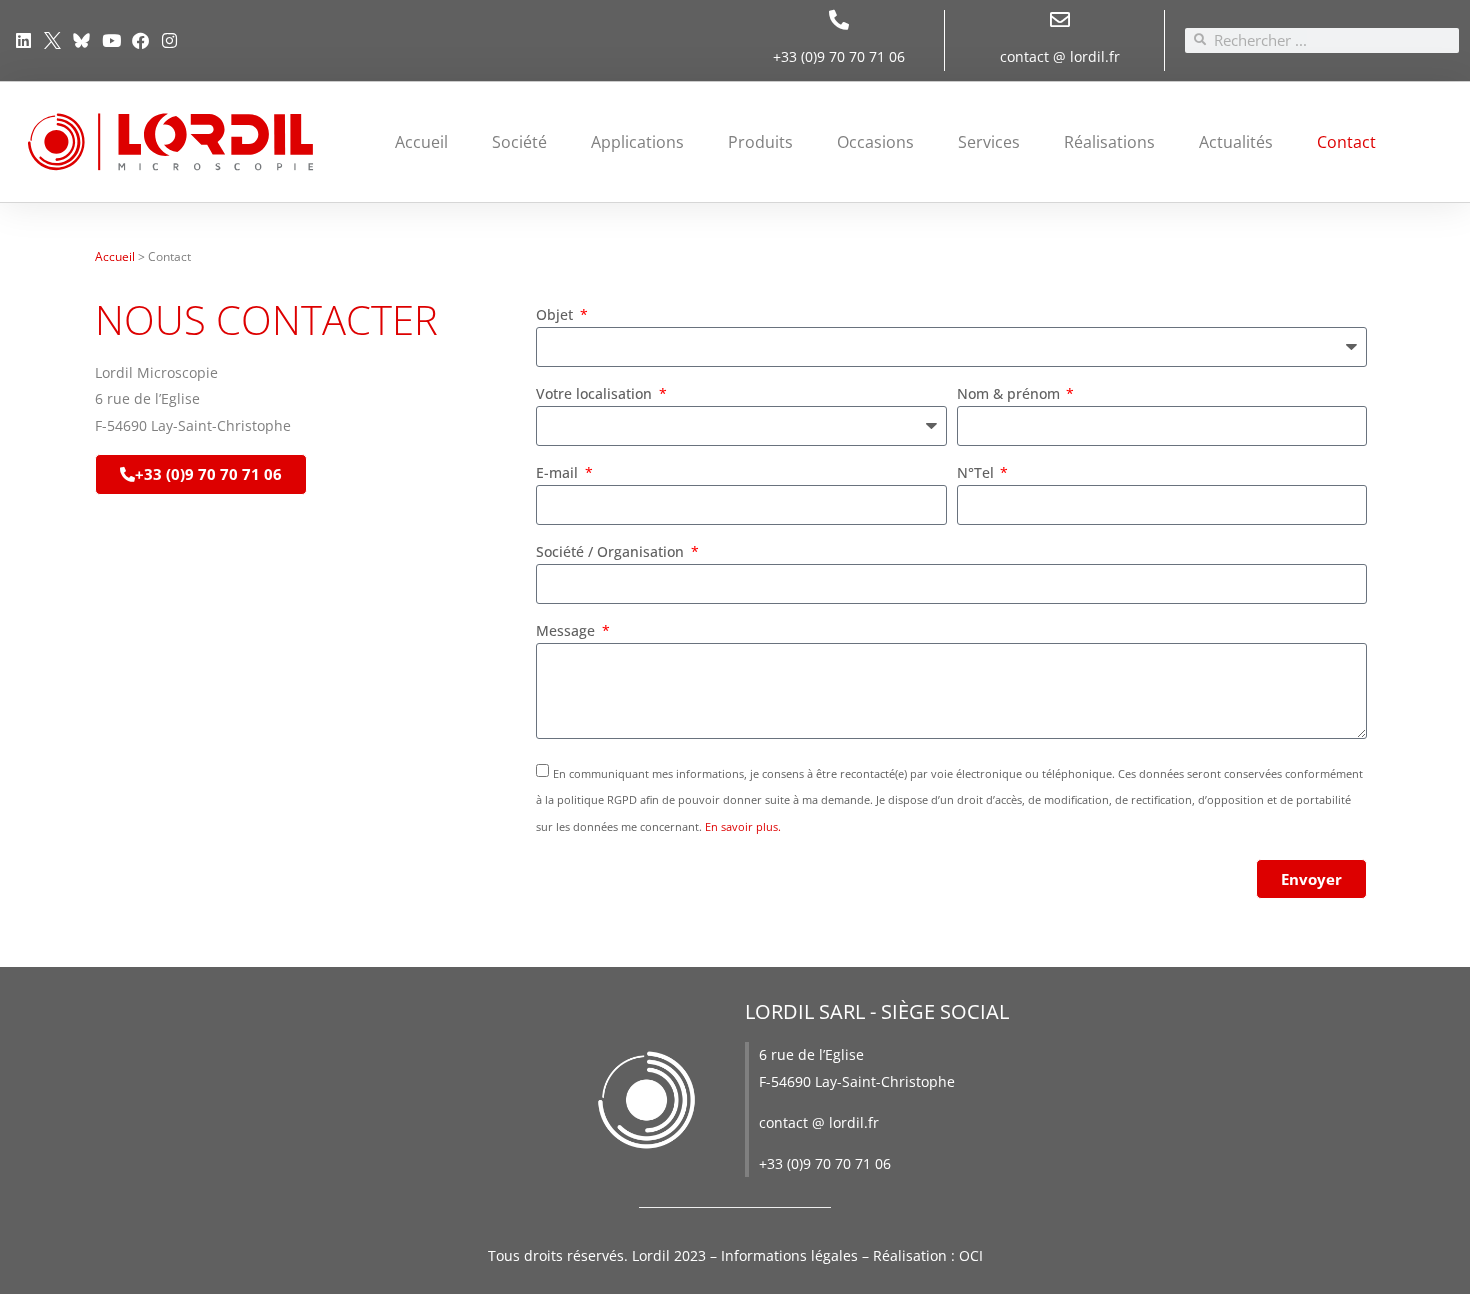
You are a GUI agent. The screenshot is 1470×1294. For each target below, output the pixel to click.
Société (519, 142)
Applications (637, 142)
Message (567, 632)
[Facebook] (140, 40)
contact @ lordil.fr (1060, 56)
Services (989, 142)
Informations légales (789, 1255)
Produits (760, 142)
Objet (556, 316)
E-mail (559, 474)
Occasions (875, 142)
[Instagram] (169, 40)
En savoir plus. (743, 826)
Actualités (1236, 142)
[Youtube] (111, 40)
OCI (971, 1255)
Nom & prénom (1010, 395)
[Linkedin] (23, 40)
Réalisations (1109, 142)
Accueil (421, 142)
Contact (1346, 142)
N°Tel (977, 474)
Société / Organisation (612, 553)
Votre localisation (596, 395)
